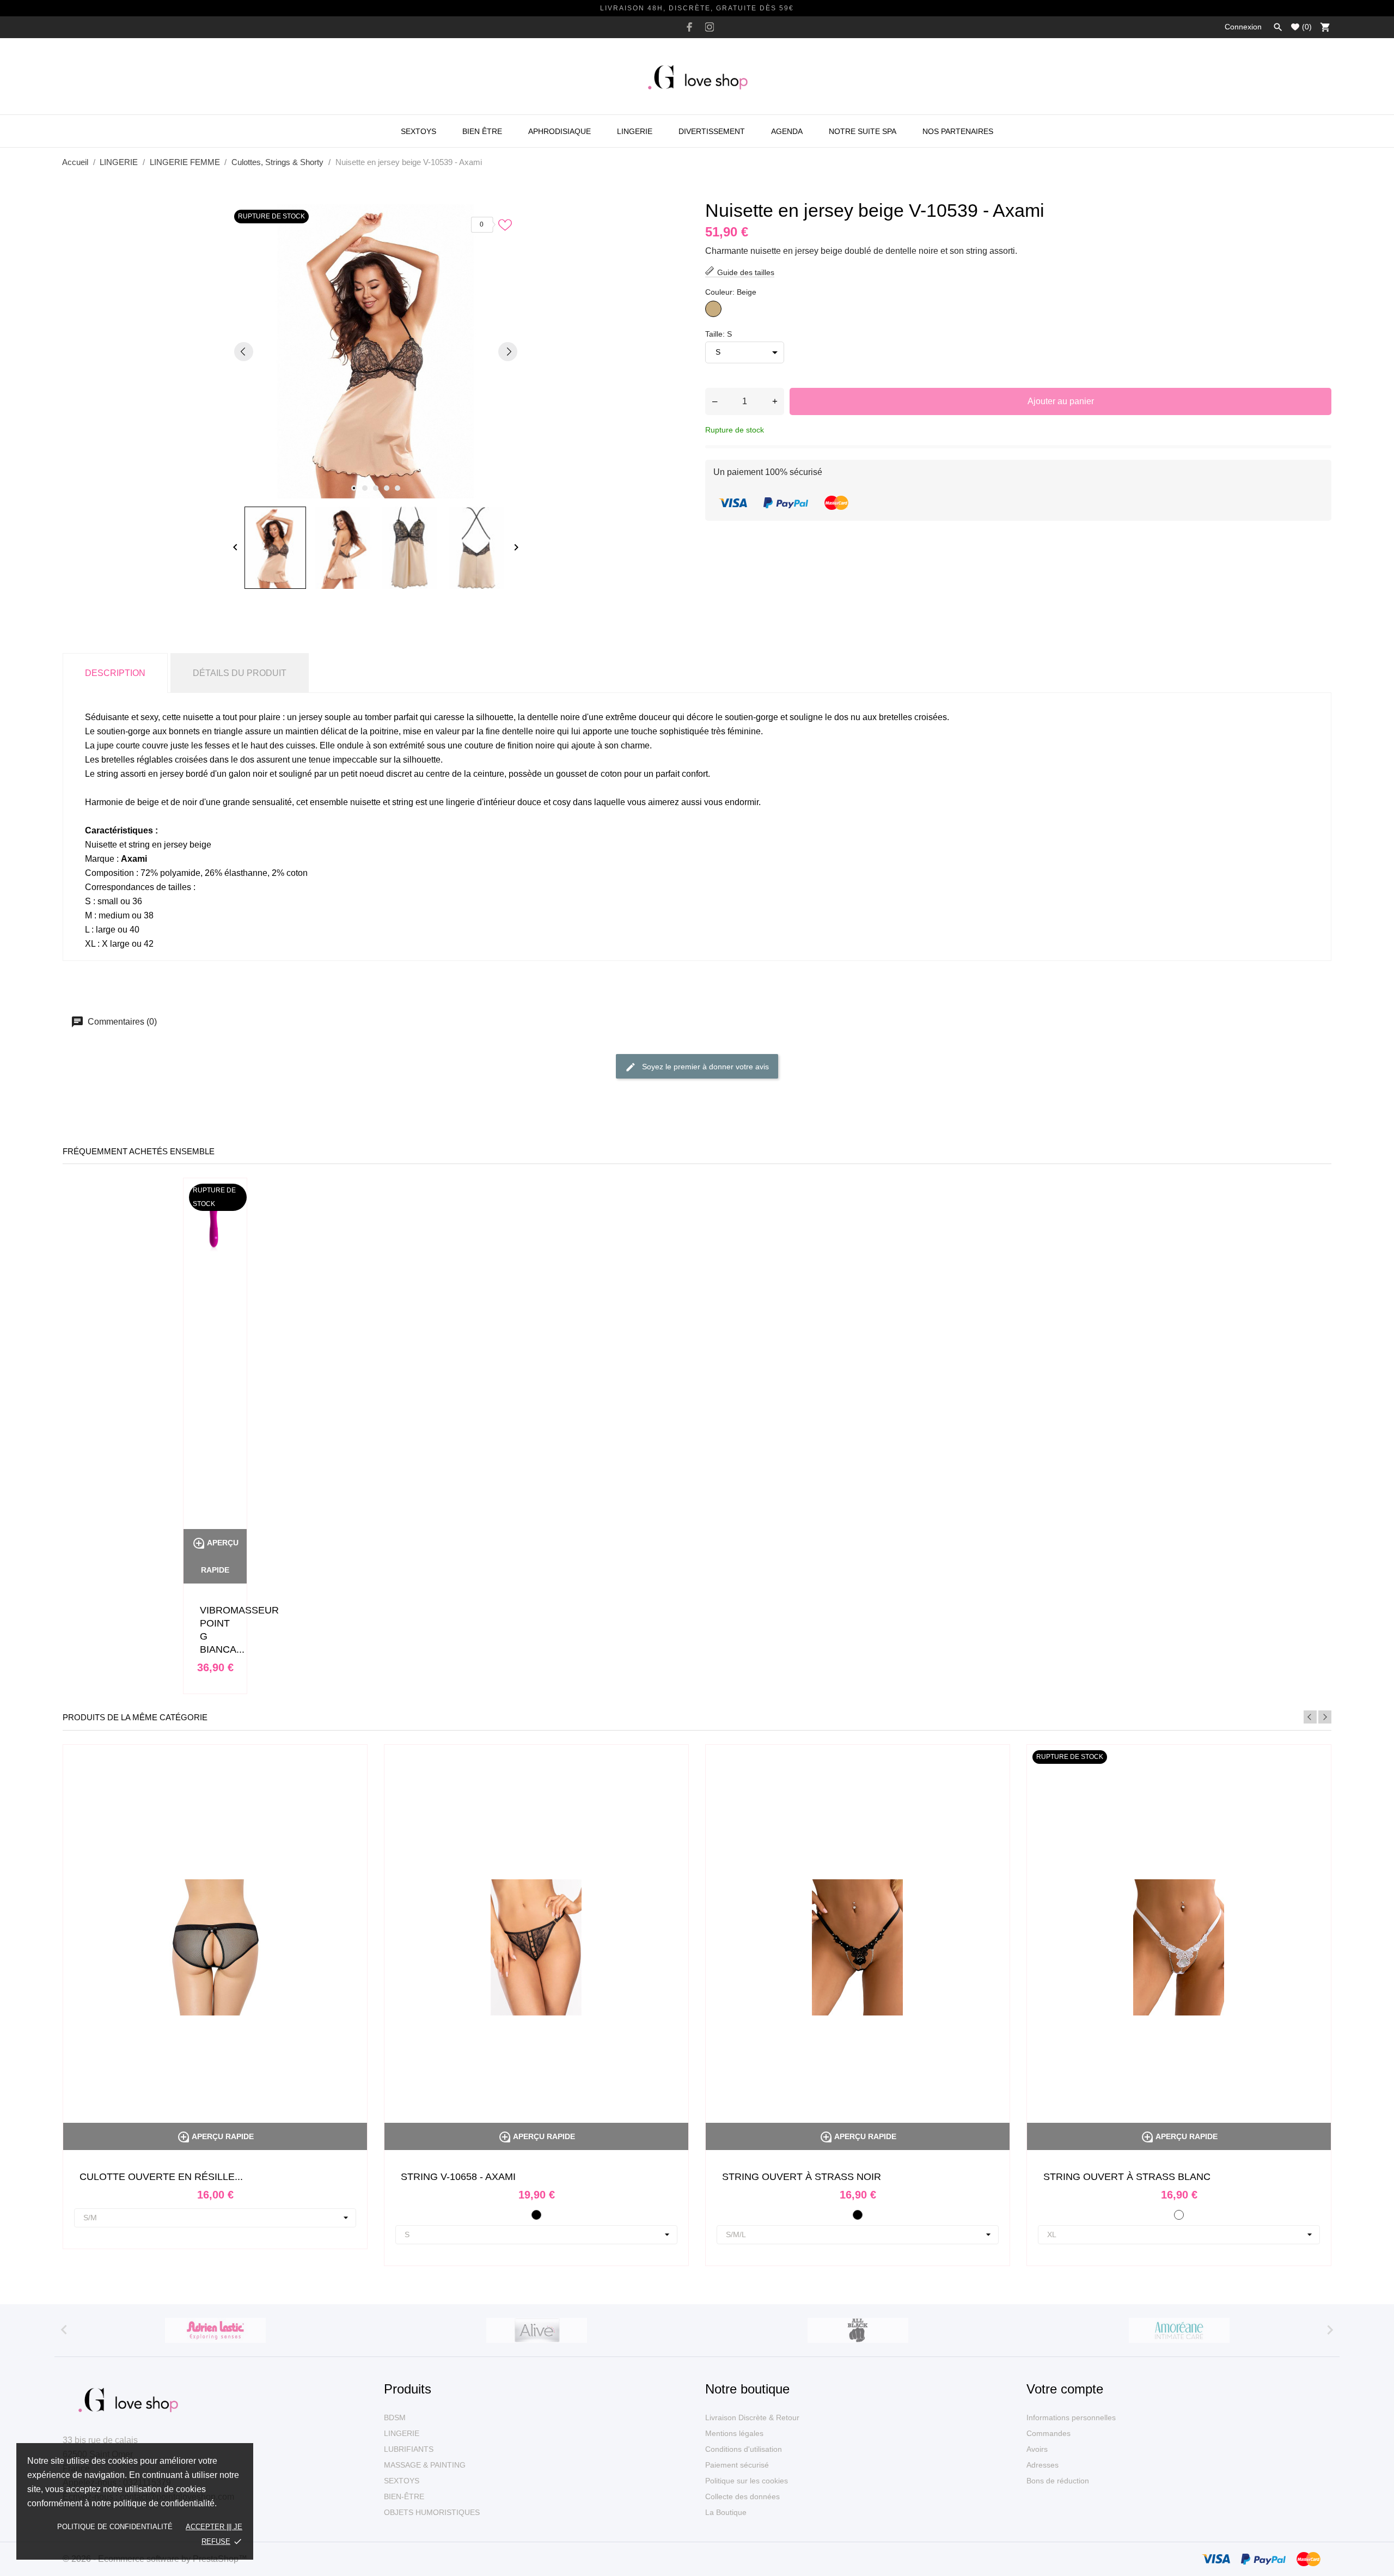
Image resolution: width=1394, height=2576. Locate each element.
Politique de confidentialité (115, 2527)
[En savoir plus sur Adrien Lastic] (215, 2330)
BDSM (395, 2417)
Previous (1310, 1717)
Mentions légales (734, 2433)
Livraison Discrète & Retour (752, 2417)
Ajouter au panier (1061, 401)
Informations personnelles (1071, 2417)
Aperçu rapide (215, 2136)
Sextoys (418, 131)
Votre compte (1065, 2389)
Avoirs (1037, 2449)
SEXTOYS (402, 2481)
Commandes (1048, 2433)
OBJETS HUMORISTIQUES (432, 2512)
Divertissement (712, 131)
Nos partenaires (958, 131)
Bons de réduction (1058, 2481)
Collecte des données (742, 2496)
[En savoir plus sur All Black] (858, 2330)
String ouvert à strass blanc (1127, 2177)
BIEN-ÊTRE (404, 2496)
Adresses (1043, 2465)
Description (115, 673)
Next (1325, 1717)
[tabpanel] (376, 351)
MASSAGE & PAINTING (425, 2465)
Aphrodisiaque (560, 131)
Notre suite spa (863, 131)
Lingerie (635, 131)
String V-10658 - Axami (458, 2177)
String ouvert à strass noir (802, 2177)
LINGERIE (402, 2433)
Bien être (482, 131)
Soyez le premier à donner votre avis (704, 1066)
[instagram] (710, 27)
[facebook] (689, 27)
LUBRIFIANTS (409, 2449)
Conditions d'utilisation (744, 2449)
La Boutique (726, 2512)
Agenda (787, 131)
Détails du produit (240, 673)
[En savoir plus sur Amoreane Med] (1179, 2330)
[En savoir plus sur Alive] (536, 2330)
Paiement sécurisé (737, 2465)
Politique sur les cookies (747, 2481)
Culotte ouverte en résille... (161, 2177)
